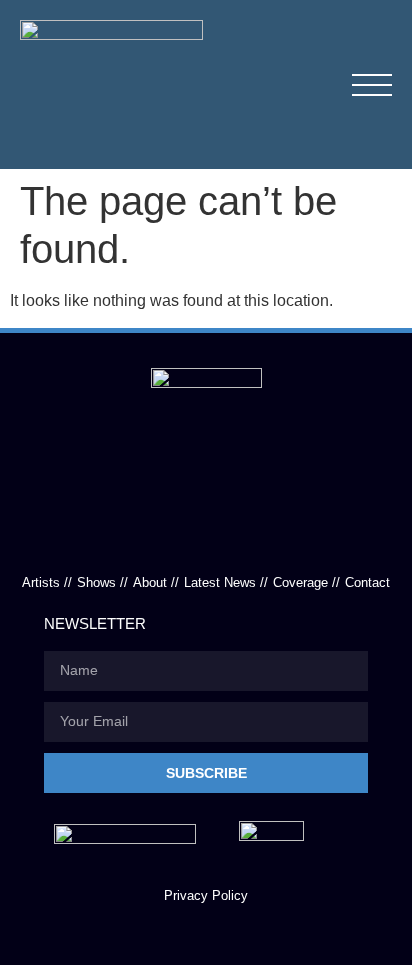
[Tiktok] (205, 537)
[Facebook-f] (161, 537)
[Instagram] (250, 537)
